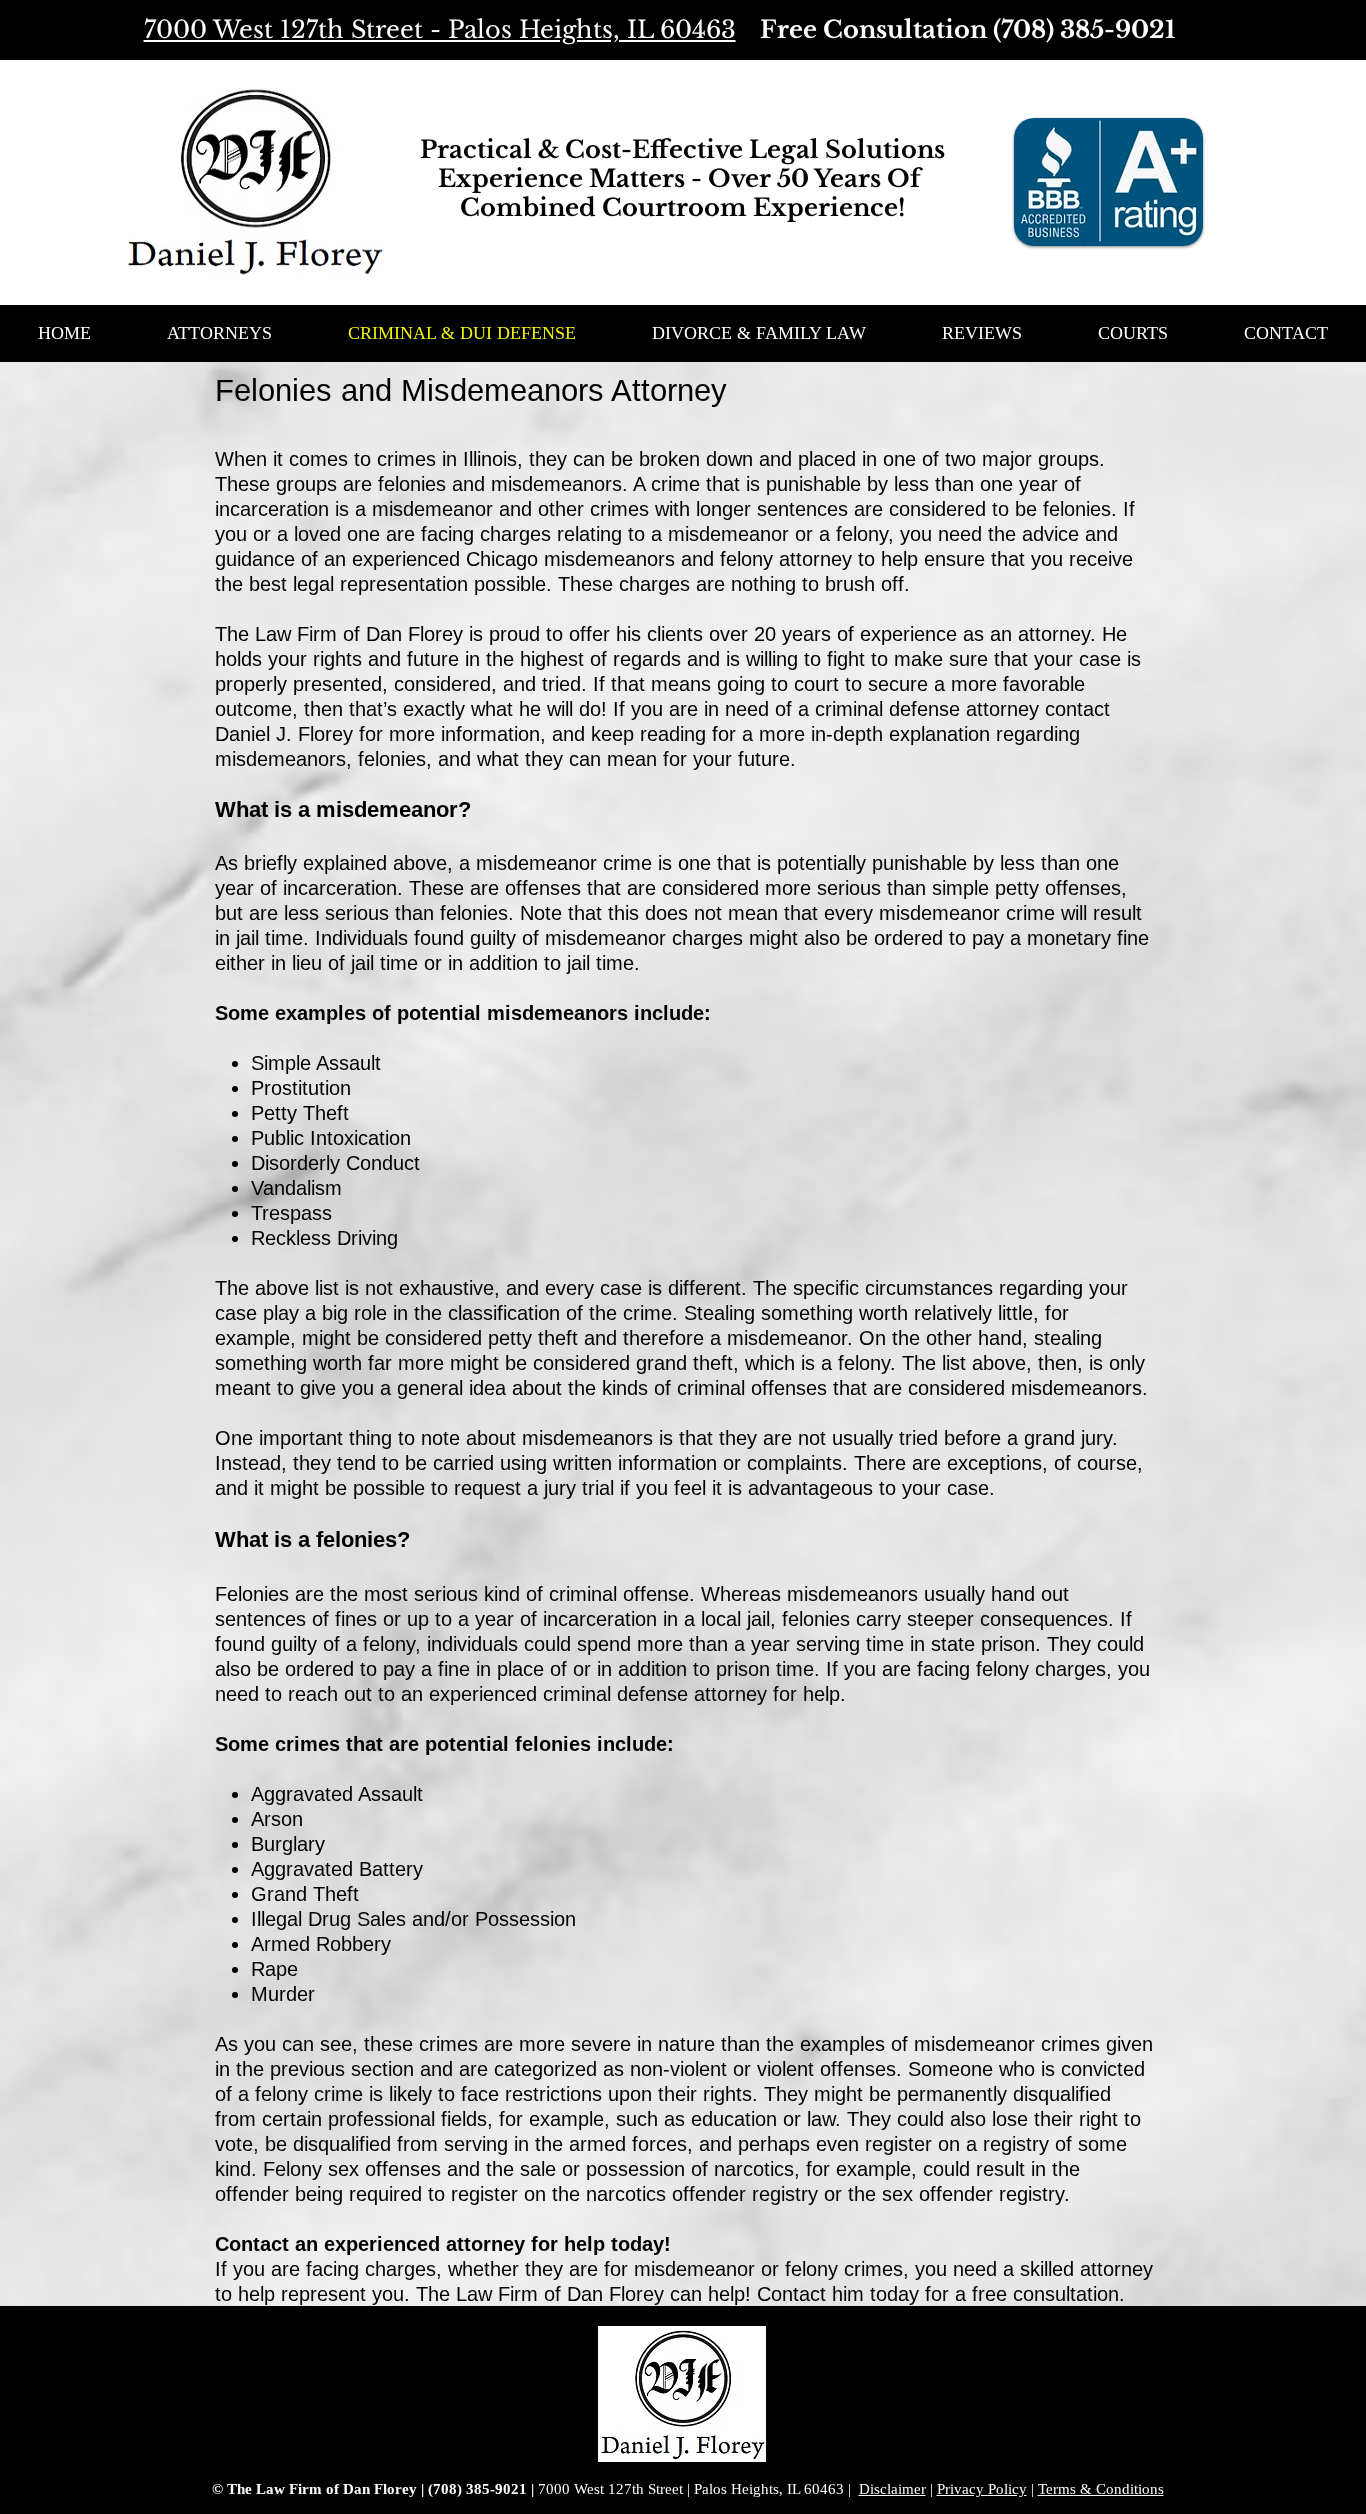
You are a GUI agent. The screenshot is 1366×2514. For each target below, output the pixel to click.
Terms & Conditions (1101, 2489)
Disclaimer (892, 2489)
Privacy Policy (982, 2489)
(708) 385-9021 (1084, 29)
